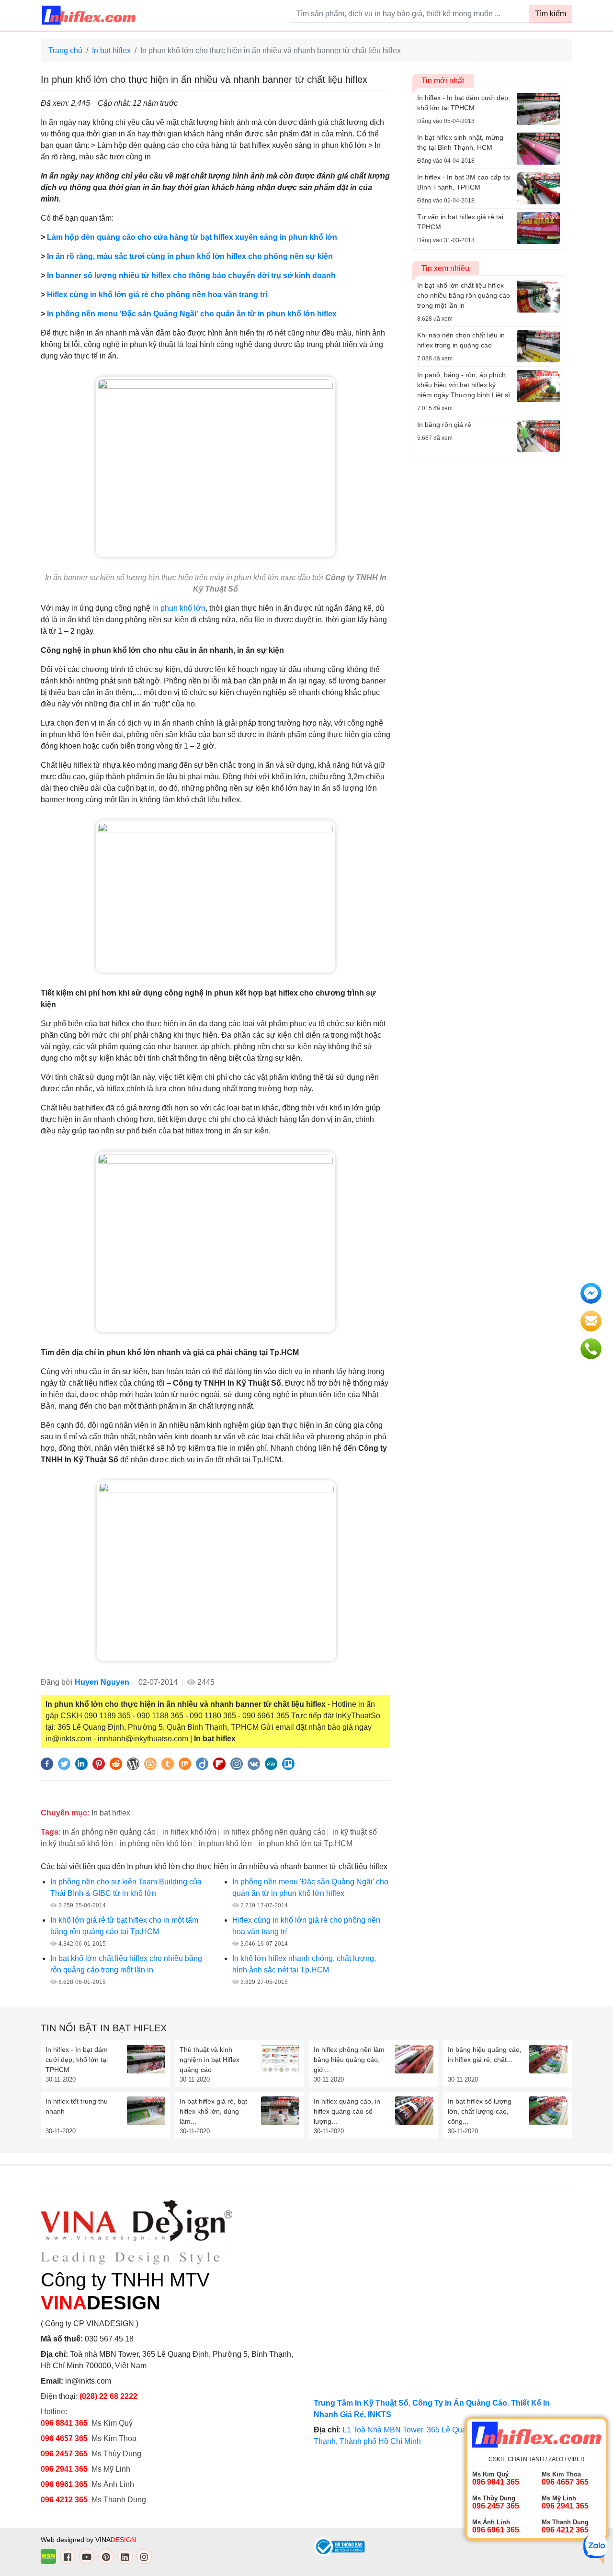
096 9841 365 (64, 2423)
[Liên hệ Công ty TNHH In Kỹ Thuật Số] (216, 896)
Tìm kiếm (551, 14)
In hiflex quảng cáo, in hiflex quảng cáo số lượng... (347, 2111)
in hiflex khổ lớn (189, 1832)
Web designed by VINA (88, 2540)
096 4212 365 (64, 2500)
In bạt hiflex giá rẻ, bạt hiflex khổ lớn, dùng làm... (213, 2111)
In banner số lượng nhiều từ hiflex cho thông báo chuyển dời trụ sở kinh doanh (191, 275)
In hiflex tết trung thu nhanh (77, 2106)
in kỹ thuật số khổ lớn (77, 1843)
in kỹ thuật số (355, 1832)
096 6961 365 (64, 2484)
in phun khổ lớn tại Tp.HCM (306, 1843)
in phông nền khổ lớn (156, 1843)
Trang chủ (65, 50)
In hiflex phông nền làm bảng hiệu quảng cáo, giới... (349, 2060)
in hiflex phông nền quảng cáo (274, 1832)
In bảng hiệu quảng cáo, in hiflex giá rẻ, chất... (485, 2055)
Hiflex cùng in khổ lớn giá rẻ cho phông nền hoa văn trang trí (157, 295)
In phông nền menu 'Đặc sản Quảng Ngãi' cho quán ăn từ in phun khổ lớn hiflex (192, 314)
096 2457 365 (64, 2454)
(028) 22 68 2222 (108, 2396)
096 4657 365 (65, 2438)
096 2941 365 (64, 2469)
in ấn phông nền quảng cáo (109, 1832)
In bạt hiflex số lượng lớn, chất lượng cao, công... (480, 2111)
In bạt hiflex (111, 50)
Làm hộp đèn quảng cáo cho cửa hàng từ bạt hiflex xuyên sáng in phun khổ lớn (192, 237)
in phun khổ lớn (179, 608)
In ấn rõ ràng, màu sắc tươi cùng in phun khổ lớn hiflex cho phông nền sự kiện (190, 256)
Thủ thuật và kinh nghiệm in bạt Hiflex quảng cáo (210, 2060)
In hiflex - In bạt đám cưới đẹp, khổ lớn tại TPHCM (77, 2060)
